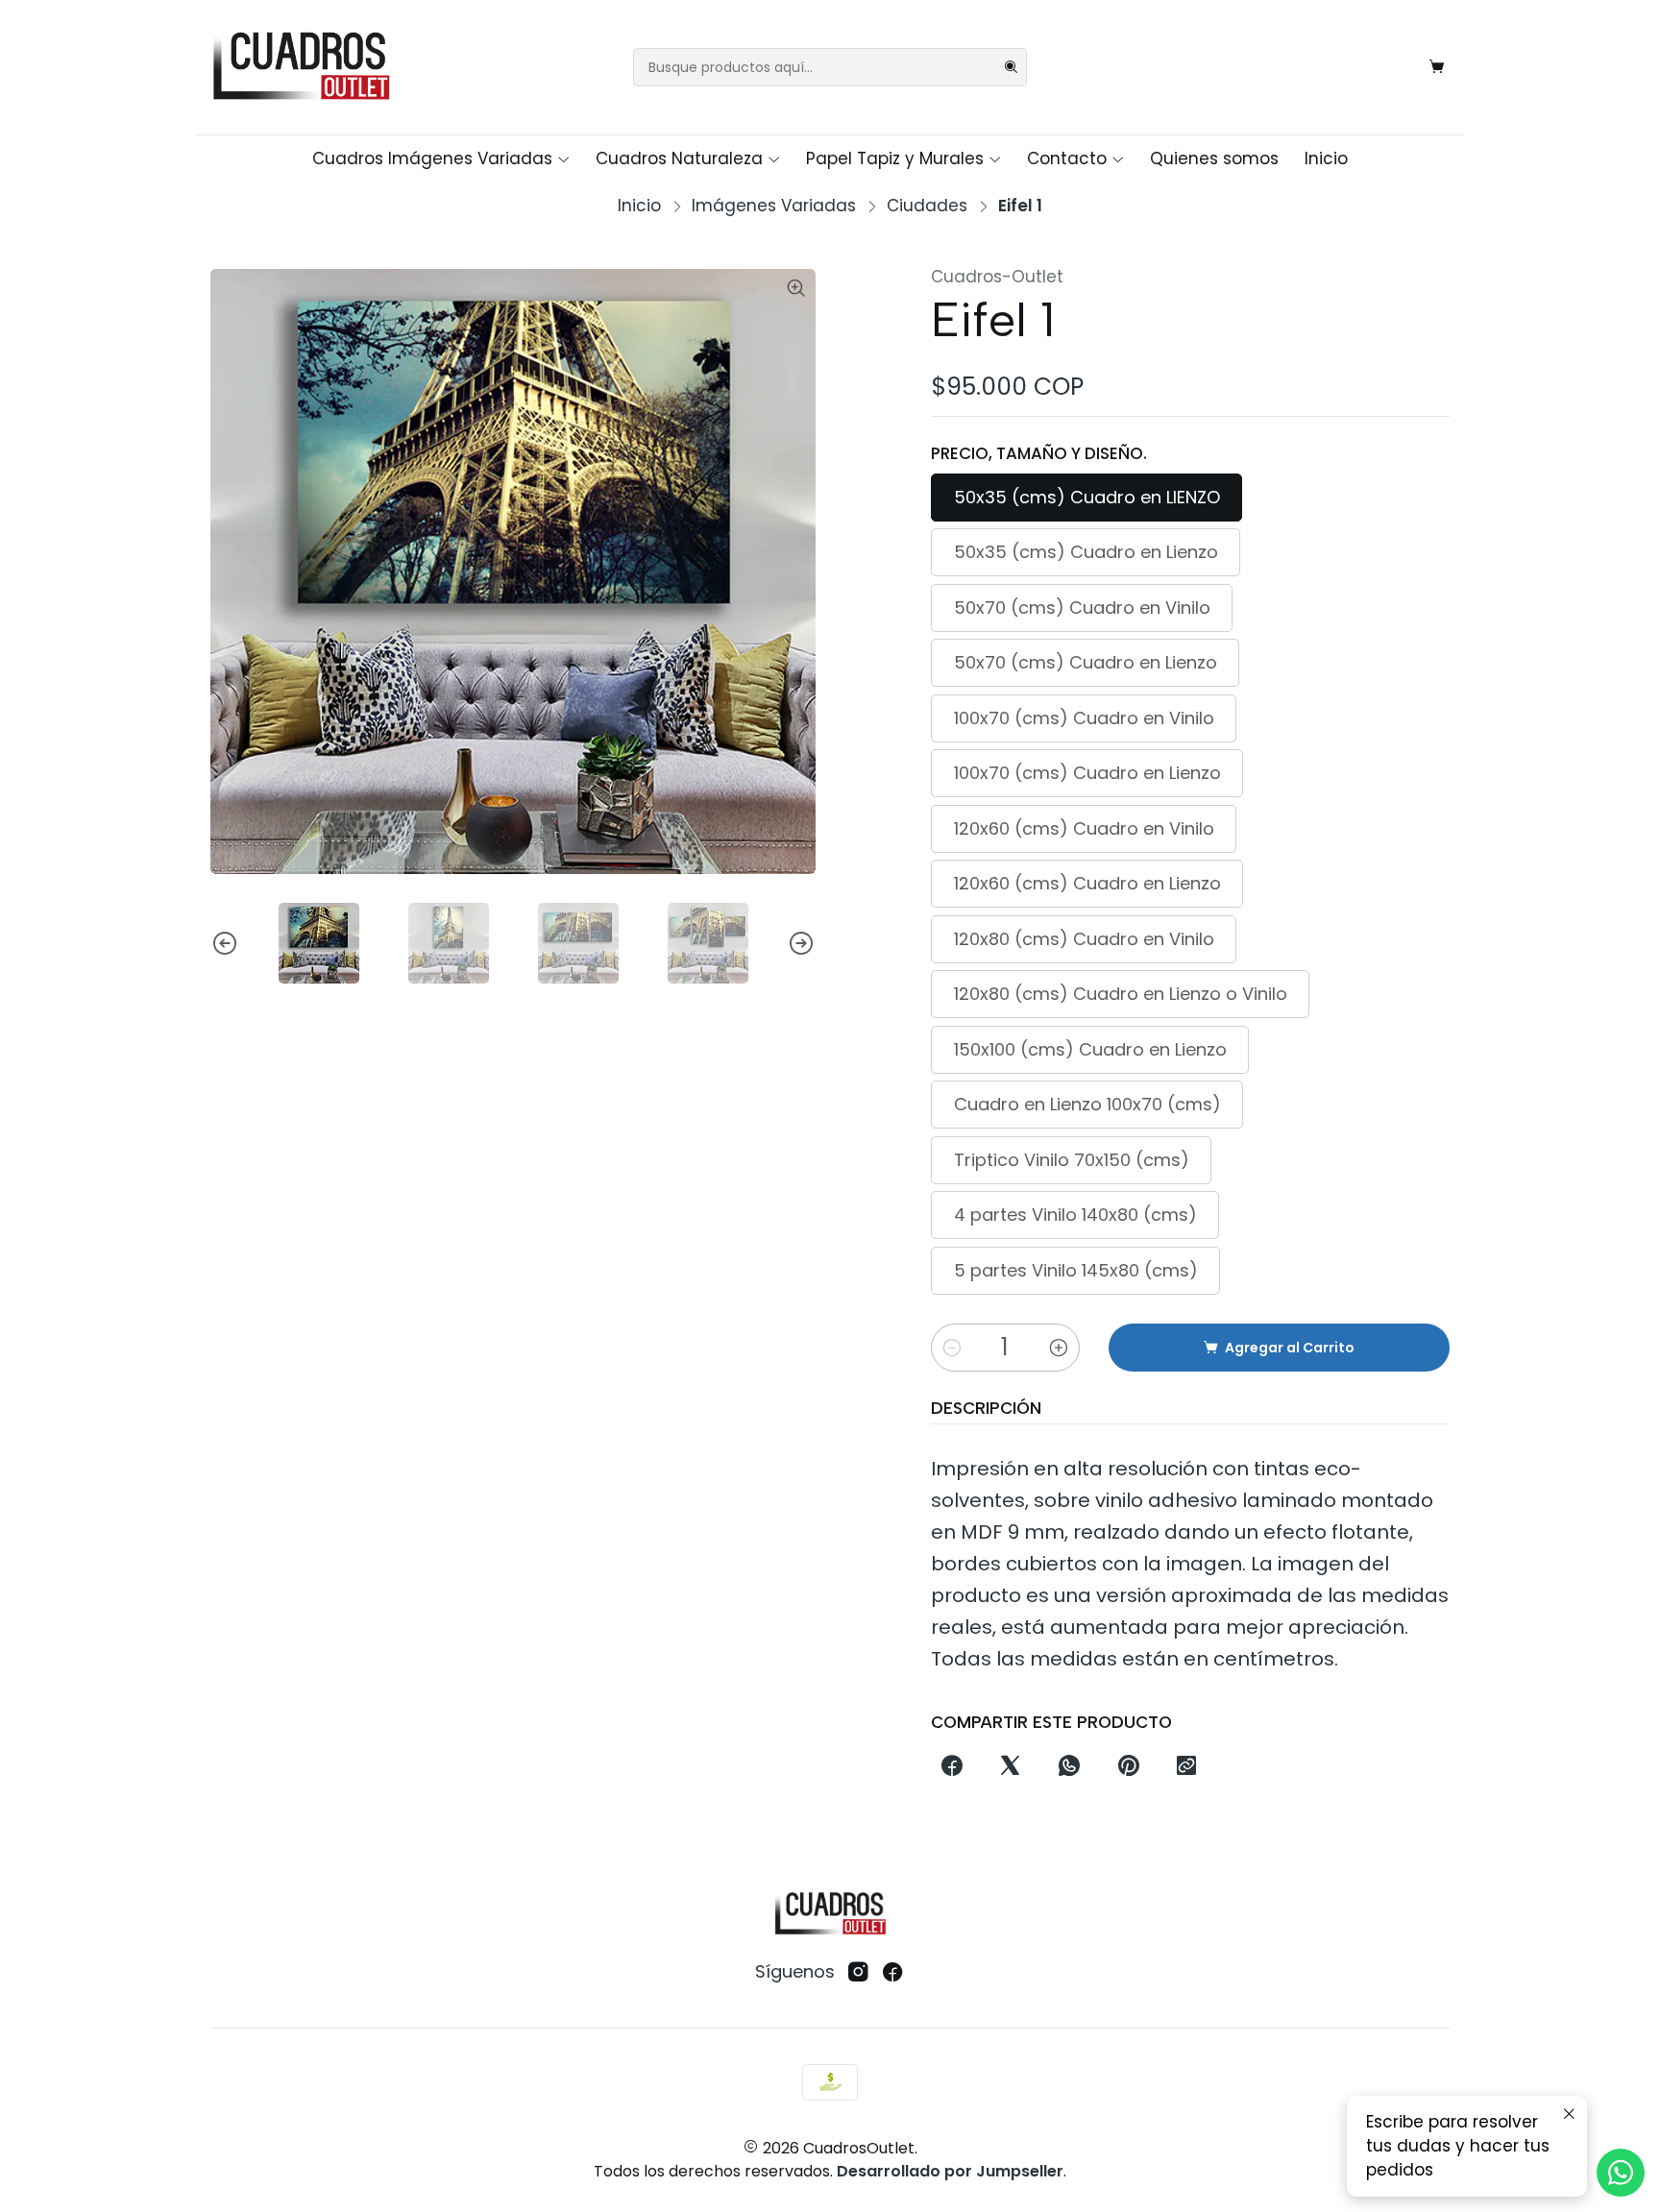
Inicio (1326, 158)
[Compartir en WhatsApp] (1070, 1766)
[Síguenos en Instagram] (858, 1972)
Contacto (1067, 158)
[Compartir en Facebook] (952, 1766)
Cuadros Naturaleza (679, 158)
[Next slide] (801, 943)
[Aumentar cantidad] (1059, 1348)
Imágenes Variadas (774, 206)
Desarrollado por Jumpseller (950, 2171)
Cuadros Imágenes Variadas (432, 158)
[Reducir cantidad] (952, 1348)
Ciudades (927, 206)
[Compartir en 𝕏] (1011, 1766)
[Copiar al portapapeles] (1186, 1766)
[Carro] (1437, 67)
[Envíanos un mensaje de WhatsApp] (1621, 2173)
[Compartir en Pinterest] (1128, 1766)
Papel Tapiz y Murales (895, 158)
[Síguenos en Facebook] (893, 1972)
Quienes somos (1214, 158)
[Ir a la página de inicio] (301, 67)
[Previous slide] (225, 943)
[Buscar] (1011, 67)
